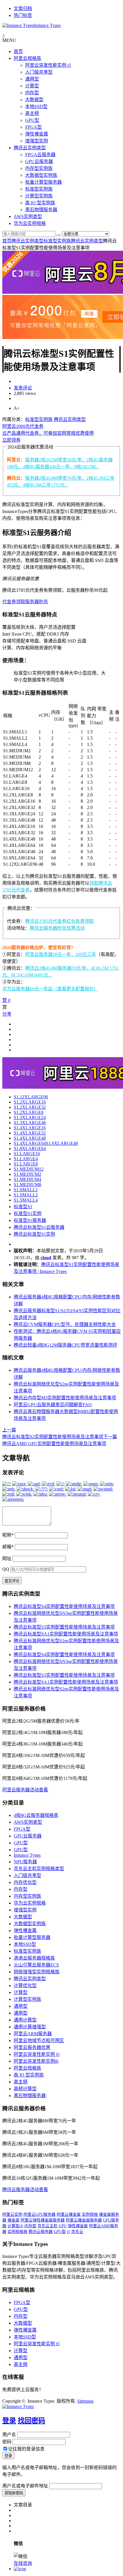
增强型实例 (37, 141)
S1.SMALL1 (26, 1190)
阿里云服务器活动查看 (25, 1790)
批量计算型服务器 (43, 182)
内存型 (32, 93)
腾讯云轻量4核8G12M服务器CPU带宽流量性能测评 (66, 1345)
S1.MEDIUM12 (29, 1169)
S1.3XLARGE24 (30, 1117)
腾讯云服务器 (41, 2232)
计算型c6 (15, 2226)
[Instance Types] (18, 2406)
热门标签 (23, 15)
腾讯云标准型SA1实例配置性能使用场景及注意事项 (66, 1634)
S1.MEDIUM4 (27, 1179)
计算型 (32, 86)
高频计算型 (25, 2089)
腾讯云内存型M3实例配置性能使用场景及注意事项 (65, 1398)
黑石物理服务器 (41, 210)
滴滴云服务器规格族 (34, 1958)
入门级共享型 (39, 72)
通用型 (32, 79)
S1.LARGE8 (26, 1164)
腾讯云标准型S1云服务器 (39, 1227)
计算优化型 (25, 1986)
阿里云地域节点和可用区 (39, 2041)
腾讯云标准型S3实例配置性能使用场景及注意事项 (64, 1627)
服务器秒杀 (37, 602)
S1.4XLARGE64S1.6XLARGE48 (46, 1143)
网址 (7, 1559)
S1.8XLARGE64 (30, 1148)
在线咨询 (23, 2563)
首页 (18, 51)
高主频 (32, 113)
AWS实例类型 (28, 217)
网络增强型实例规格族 (37, 1972)
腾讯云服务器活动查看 (25, 2190)
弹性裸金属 (37, 134)
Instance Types (27, 1855)
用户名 (9, 2435)
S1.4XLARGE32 (30, 1133)
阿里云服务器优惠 (32, 2047)
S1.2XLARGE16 (30, 1102)
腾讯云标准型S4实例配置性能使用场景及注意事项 (64, 1606)
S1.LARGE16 (27, 1154)
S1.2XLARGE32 (30, 1107)
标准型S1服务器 (30, 1220)
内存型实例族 (39, 168)
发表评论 (23, 388)
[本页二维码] (20, 2569)
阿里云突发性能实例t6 (36, 2061)
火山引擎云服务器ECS (36, 1965)
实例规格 (90, 2214)
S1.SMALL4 (26, 1200)
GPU (63, 2226)
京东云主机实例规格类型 (39, 1869)
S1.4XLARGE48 (30, 1138)
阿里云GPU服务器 (39, 2214)
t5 (69, 2232)
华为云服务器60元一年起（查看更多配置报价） (50, 989)
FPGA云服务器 (40, 155)
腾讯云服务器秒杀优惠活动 (57, 928)
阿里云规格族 (27, 58)
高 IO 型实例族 (40, 203)
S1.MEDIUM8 (27, 1185)
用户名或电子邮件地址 (25, 2486)
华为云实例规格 (30, 223)
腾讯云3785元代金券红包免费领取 (59, 921)
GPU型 (32, 120)
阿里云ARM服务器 (33, 2034)
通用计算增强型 (30, 2027)
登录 (9, 2421)
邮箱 (8, 1547)
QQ (6, 1569)
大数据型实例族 (41, 175)
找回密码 (31, 2421)
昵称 (8, 1535)
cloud (46, 1258)
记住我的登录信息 (26, 2449)
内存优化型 (25, 1882)
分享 (7, 1014)
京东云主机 (47, 2226)
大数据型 (34, 100)
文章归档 (23, 8)
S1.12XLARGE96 (31, 1097)
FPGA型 (33, 127)
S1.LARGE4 (26, 1159)
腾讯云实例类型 (30, 148)
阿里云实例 (12, 2214)
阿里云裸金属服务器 (84, 2220)
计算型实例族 (39, 196)
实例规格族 (17, 2232)
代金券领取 (14, 602)
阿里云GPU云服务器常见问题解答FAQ (53, 1405)
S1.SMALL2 (26, 1195)
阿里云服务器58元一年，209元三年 (61, 954)
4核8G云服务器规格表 (36, 1815)
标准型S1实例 (28, 1213)
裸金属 (13, 2220)
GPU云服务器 (39, 161)
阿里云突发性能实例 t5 (48, 65)
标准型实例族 (39, 189)
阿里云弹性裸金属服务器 (43, 2220)
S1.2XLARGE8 (29, 1112)
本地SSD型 (36, 106)
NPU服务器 (25, 1862)
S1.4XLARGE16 (30, 1128)
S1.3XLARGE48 (30, 1123)
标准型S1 (23, 1207)
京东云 (77, 2232)
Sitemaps (85, 2401)
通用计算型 (25, 2020)
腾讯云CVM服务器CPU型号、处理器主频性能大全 (65, 1324)
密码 (7, 2442)
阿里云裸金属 (69, 2214)
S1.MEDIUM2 (27, 1174)
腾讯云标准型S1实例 (34, 1234)
